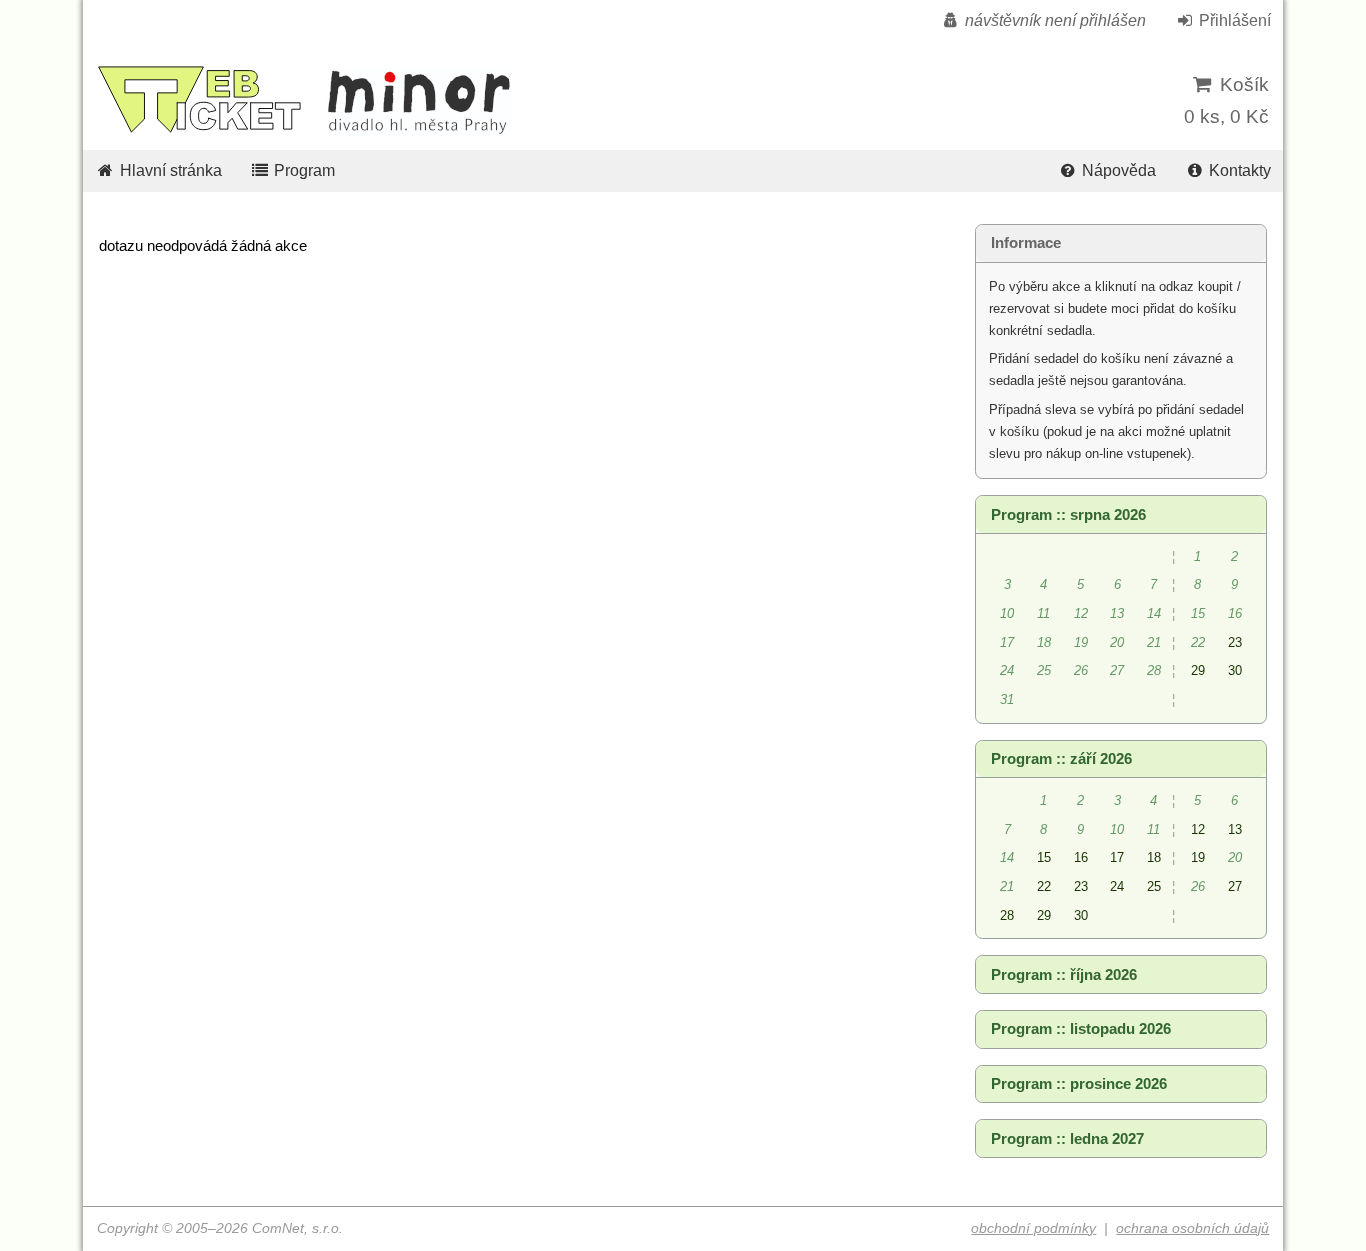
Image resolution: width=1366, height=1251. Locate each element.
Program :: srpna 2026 (1068, 515)
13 (1235, 829)
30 (1235, 670)
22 (1044, 886)
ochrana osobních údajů (1192, 1228)
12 (1198, 829)
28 (1007, 915)
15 (1044, 857)
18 (1154, 857)
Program (302, 170)
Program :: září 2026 (1061, 759)
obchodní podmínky (1033, 1228)
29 (1198, 670)
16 (1081, 857)
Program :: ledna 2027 (1067, 1139)
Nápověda (1117, 170)
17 (1117, 857)
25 (1154, 886)
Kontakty (1238, 170)
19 (1198, 857)
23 (1235, 642)
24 (1117, 886)
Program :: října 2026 (1064, 975)
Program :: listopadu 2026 (1081, 1029)
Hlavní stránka (169, 170)
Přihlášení (1233, 20)
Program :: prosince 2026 (1079, 1084)
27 (1235, 886)
